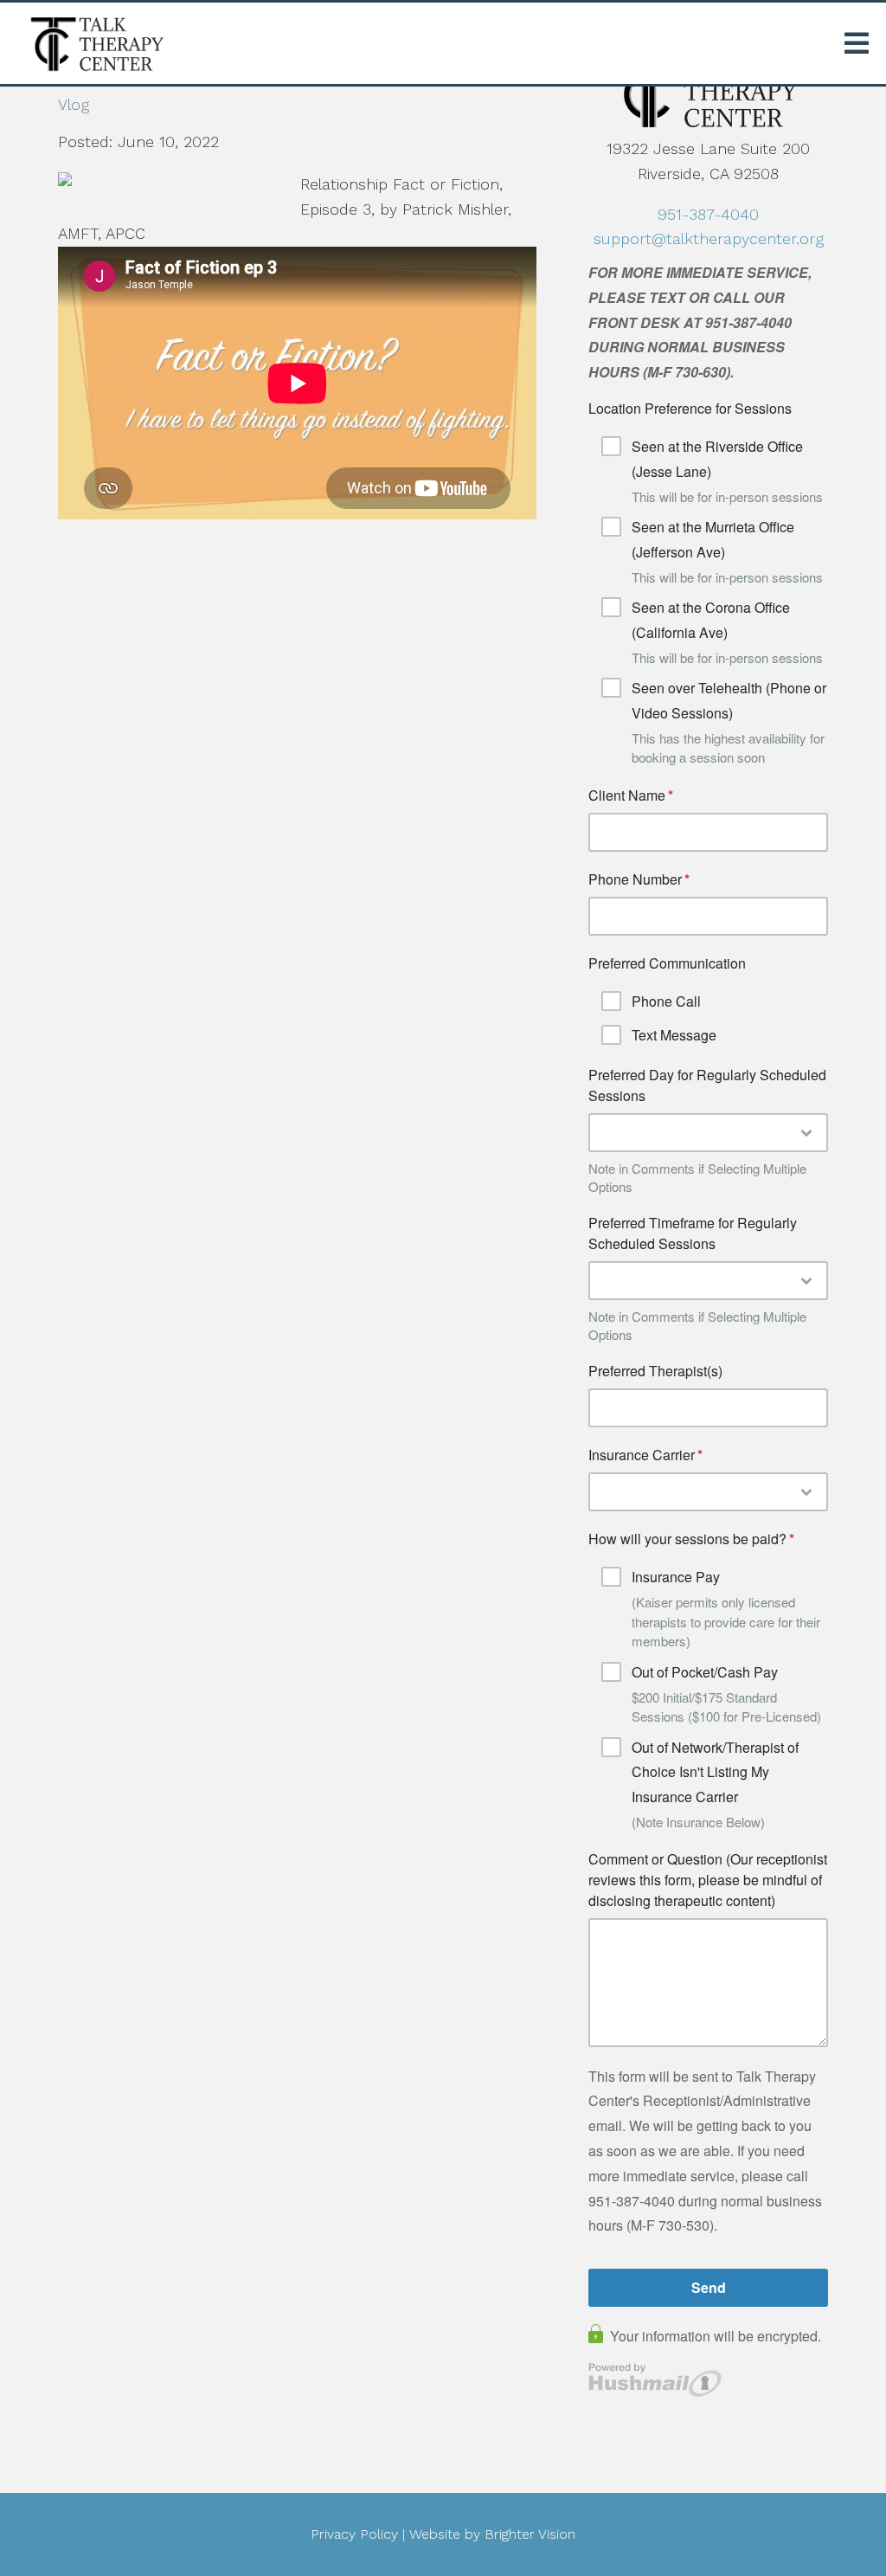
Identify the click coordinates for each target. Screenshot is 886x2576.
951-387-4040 (708, 214)
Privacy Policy (354, 2534)
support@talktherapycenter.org (709, 238)
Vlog (74, 105)
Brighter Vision (530, 2534)
